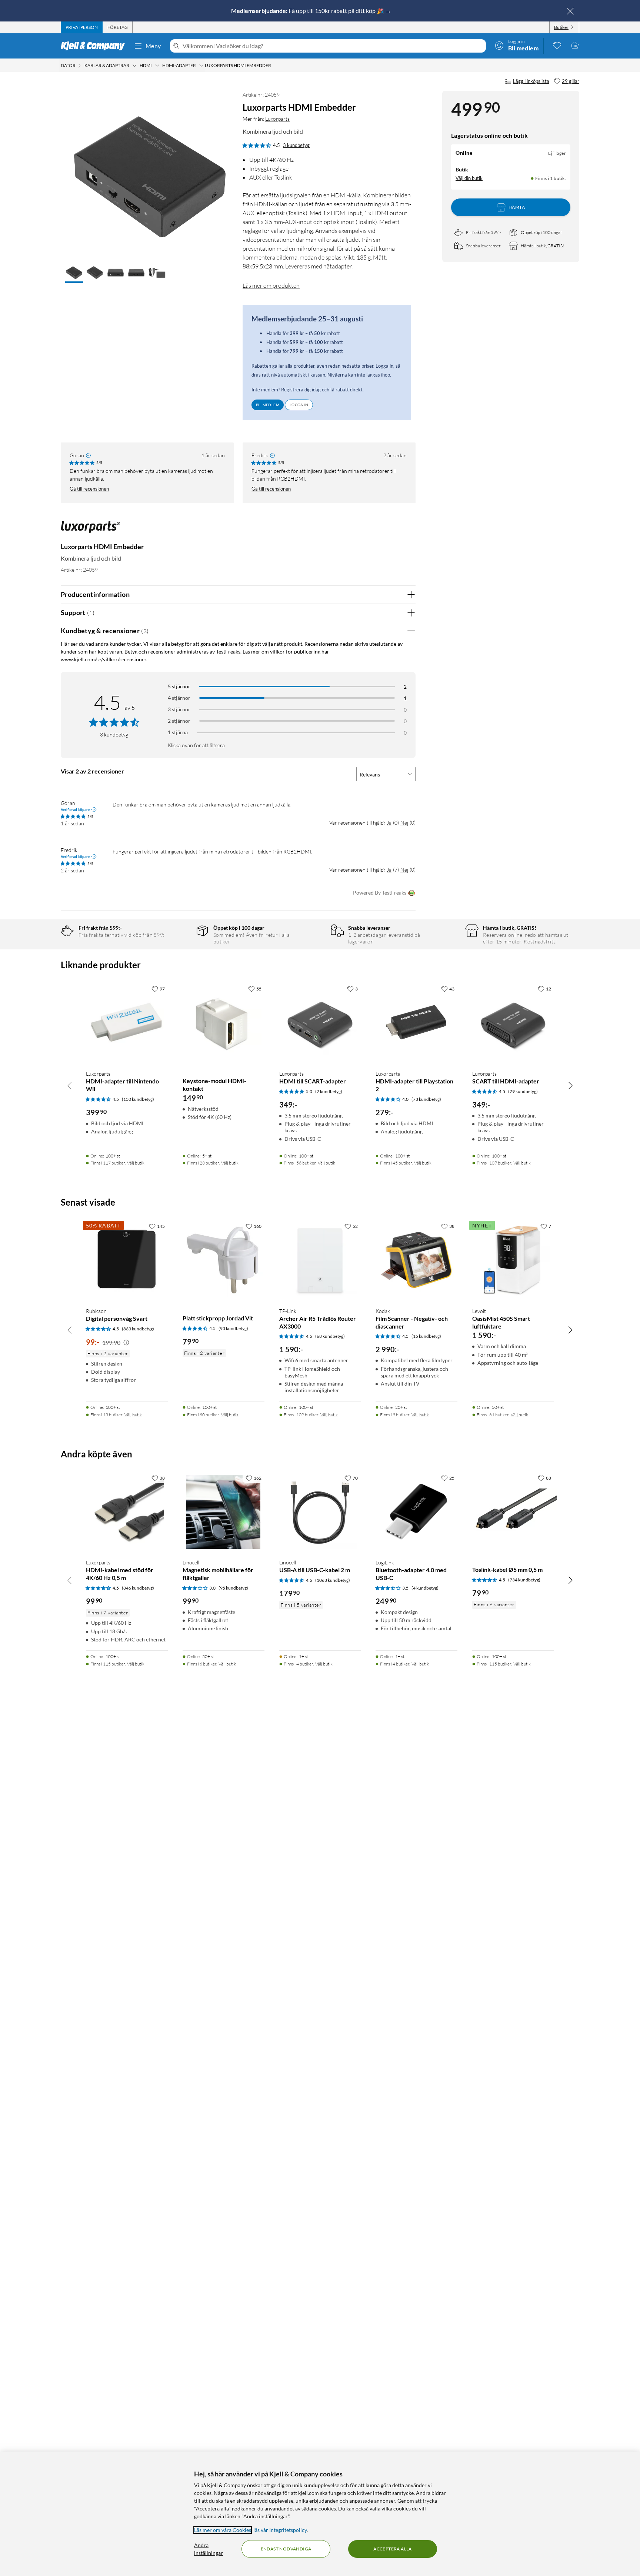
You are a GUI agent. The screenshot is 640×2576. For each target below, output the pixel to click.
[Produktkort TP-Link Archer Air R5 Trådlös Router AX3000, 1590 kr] (320, 1260)
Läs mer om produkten (271, 285)
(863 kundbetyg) (138, 1329)
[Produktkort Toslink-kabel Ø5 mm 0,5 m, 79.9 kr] (513, 1512)
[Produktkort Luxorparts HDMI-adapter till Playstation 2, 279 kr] (416, 1023)
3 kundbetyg (296, 145)
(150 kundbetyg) (138, 1099)
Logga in (299, 405)
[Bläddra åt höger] (570, 1085)
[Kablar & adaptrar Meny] (134, 66)
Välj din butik (469, 178)
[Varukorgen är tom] (575, 45)
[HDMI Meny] (157, 66)
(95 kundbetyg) (233, 1588)
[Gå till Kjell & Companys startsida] (95, 46)
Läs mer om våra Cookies (223, 2530)
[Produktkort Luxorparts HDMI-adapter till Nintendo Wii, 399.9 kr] (127, 1023)
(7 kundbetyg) (329, 1091)
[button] (74, 273)
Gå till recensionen (89, 489)
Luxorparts (277, 119)
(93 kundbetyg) (233, 1328)
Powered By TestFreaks (380, 893)
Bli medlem (268, 405)
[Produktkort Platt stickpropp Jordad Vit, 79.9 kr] (224, 1260)
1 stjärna (178, 732)
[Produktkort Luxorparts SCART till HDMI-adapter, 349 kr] (513, 1023)
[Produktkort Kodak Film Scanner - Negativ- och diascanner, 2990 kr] (416, 1260)
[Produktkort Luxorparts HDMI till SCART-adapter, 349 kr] (320, 1023)
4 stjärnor (179, 698)
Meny (153, 46)
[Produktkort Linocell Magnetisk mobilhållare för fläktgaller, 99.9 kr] (224, 1512)
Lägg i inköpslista (531, 81)
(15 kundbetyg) (426, 1336)
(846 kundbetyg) (138, 1588)
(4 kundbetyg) (425, 1588)
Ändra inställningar (209, 2549)
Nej (404, 823)
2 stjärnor (179, 721)
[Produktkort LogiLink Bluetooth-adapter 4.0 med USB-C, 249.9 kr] (416, 1512)
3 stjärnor (179, 709)
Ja (389, 823)
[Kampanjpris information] (126, 1343)
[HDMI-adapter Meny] (201, 66)
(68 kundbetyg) (330, 1336)
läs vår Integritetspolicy (280, 2530)
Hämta (517, 207)
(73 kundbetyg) (426, 1099)
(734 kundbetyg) (524, 1580)
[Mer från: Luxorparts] (90, 530)
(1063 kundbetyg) (333, 1580)
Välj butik (136, 1163)
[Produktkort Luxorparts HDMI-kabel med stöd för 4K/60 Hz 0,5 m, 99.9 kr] (127, 1512)
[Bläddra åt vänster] (70, 1085)
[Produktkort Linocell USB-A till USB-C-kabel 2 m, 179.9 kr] (320, 1512)
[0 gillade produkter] (557, 45)
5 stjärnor (179, 686)
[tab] (82, 27)
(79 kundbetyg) (523, 1091)
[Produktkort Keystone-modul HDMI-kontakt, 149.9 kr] (224, 1023)
